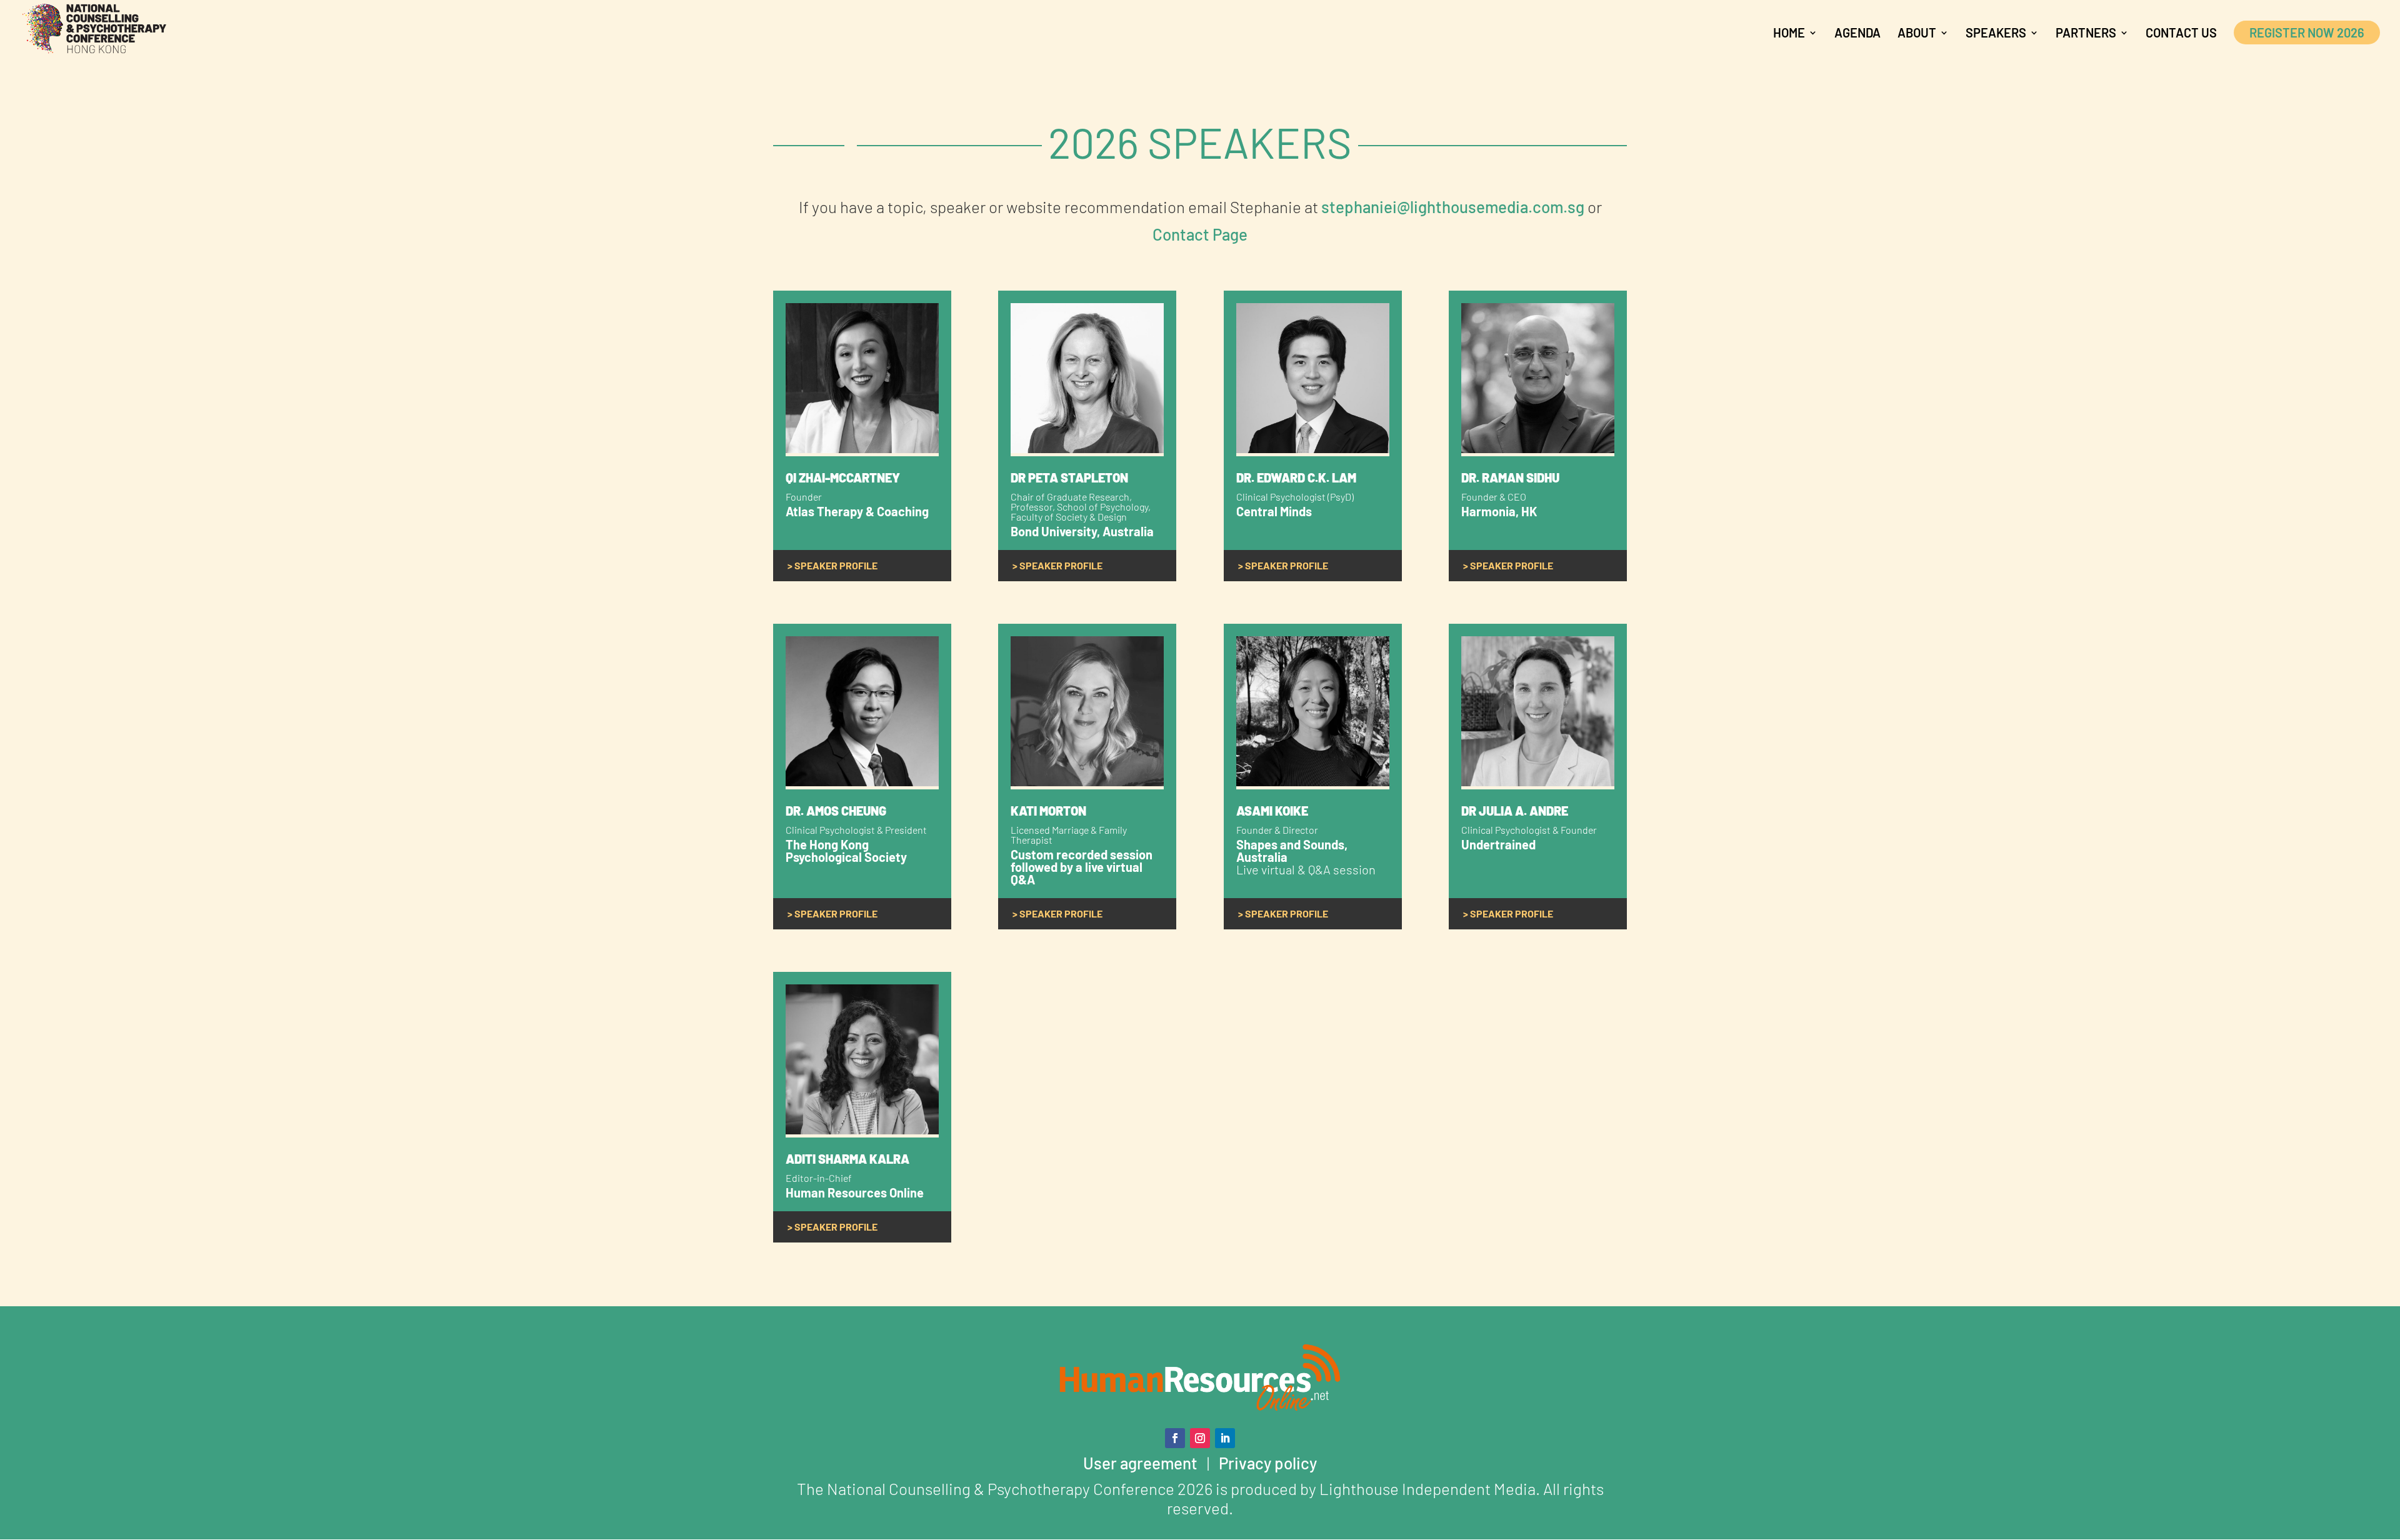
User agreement (1140, 1463)
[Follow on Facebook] (1175, 1438)
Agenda (1857, 34)
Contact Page (1200, 234)
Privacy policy (1268, 1463)
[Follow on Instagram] (1200, 1438)
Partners (2086, 34)
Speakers (1996, 34)
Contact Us (2181, 34)
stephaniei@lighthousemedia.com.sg (1453, 207)
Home (1789, 34)
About (1917, 34)
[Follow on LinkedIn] (1225, 1438)
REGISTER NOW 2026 (2307, 32)
